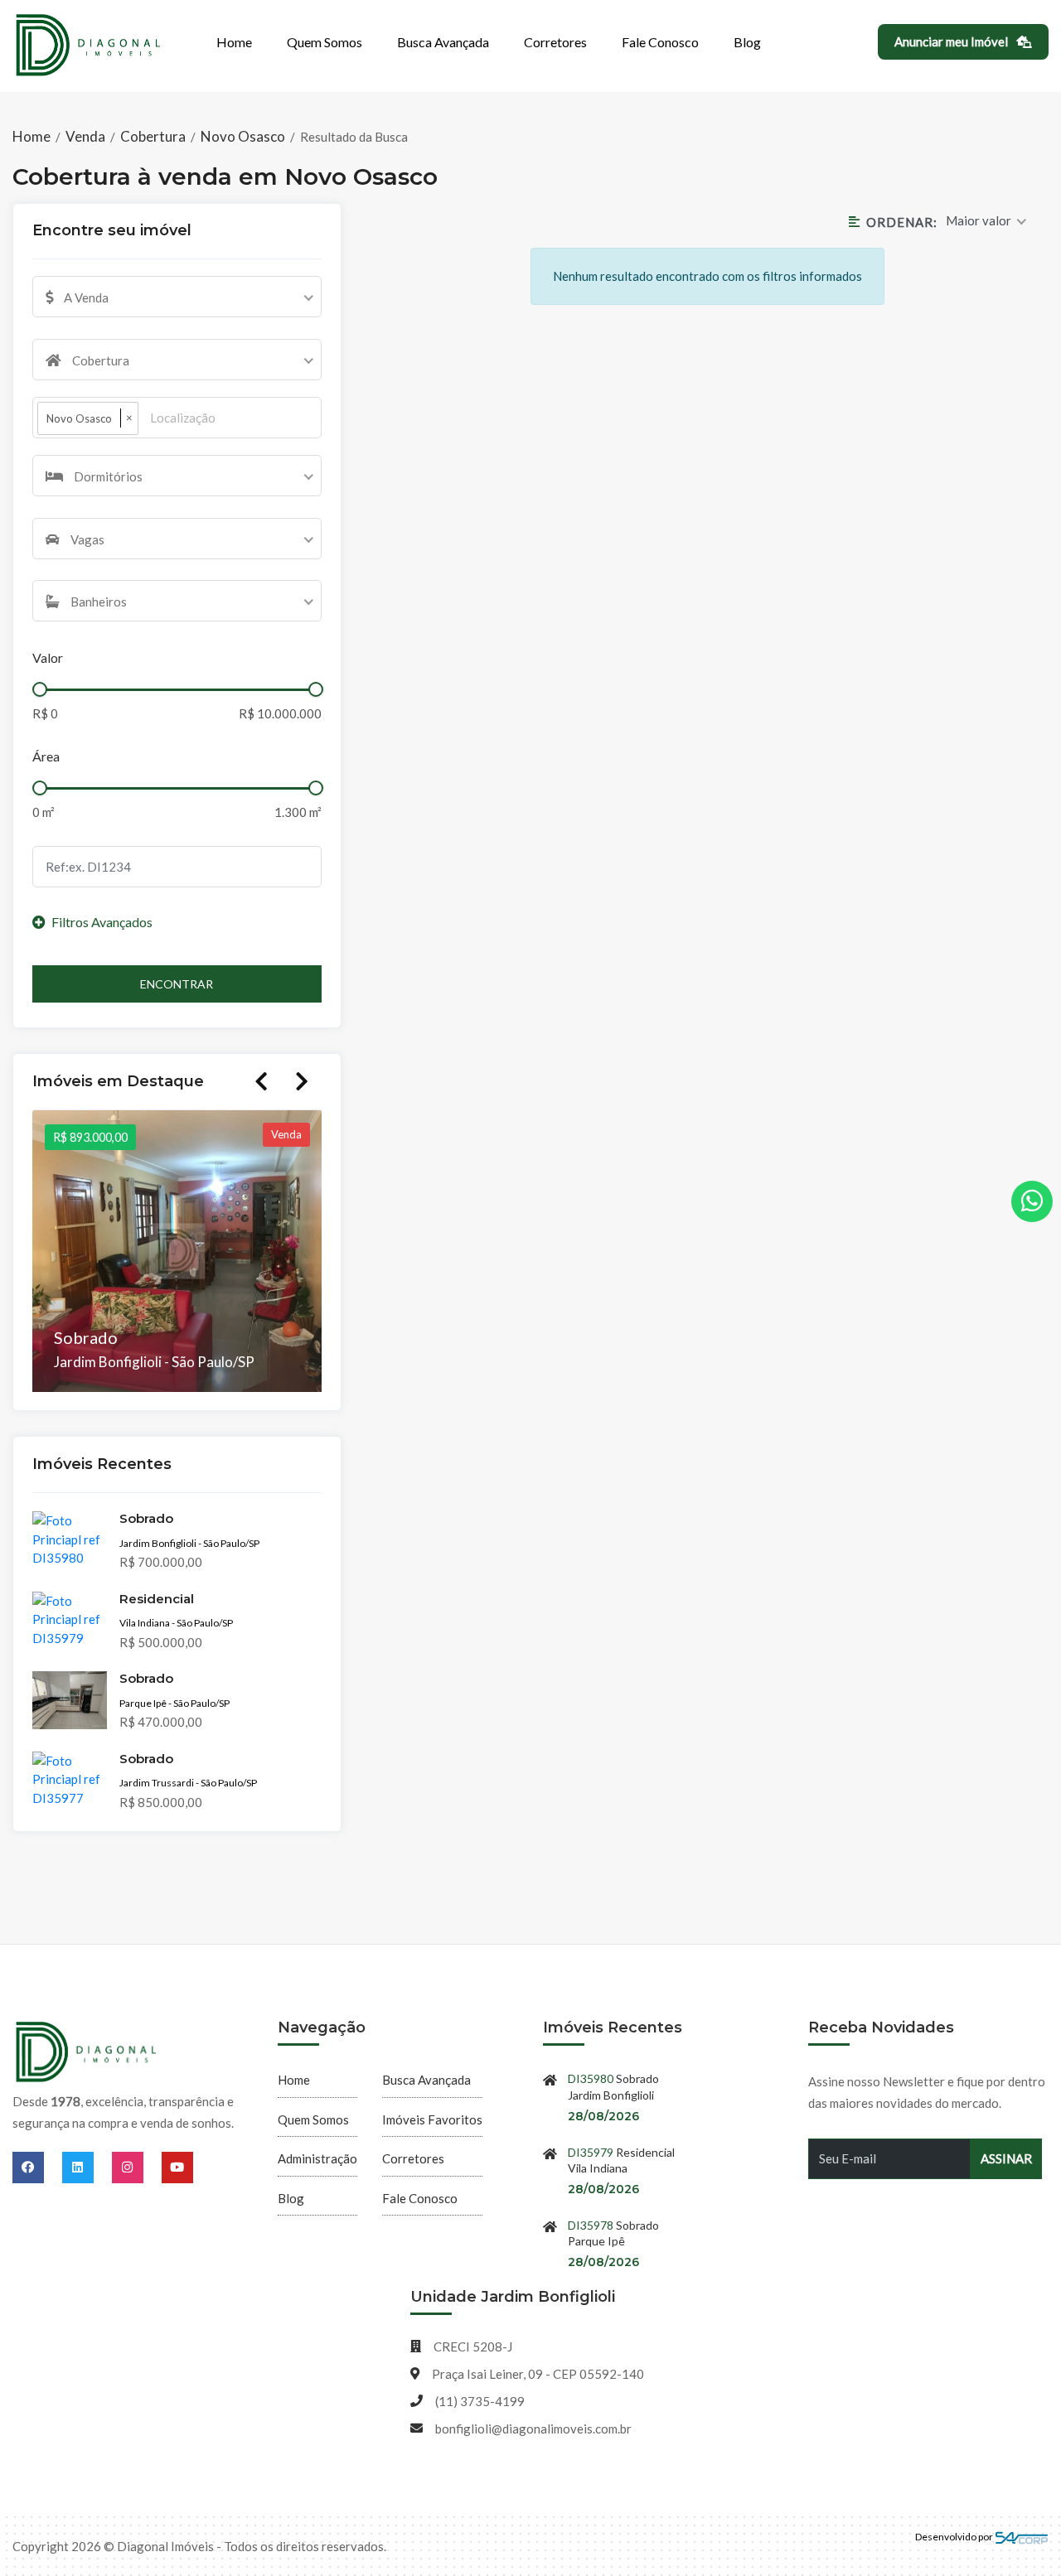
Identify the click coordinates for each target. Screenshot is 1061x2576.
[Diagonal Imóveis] (87, 2053)
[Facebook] (37, 2167)
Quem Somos (325, 42)
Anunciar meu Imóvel (952, 41)
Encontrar (177, 984)
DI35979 (591, 2152)
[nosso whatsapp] (1032, 1201)
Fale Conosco (660, 42)
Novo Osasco (243, 136)
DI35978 (591, 2225)
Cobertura (153, 136)
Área (46, 756)
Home (234, 42)
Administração (317, 2158)
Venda (85, 136)
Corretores (555, 42)
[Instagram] (137, 2167)
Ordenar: (901, 222)
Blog (747, 42)
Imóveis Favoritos (432, 2119)
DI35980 (591, 2078)
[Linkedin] (87, 2167)
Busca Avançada (443, 42)
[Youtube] (177, 2167)
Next (302, 1081)
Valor (48, 657)
